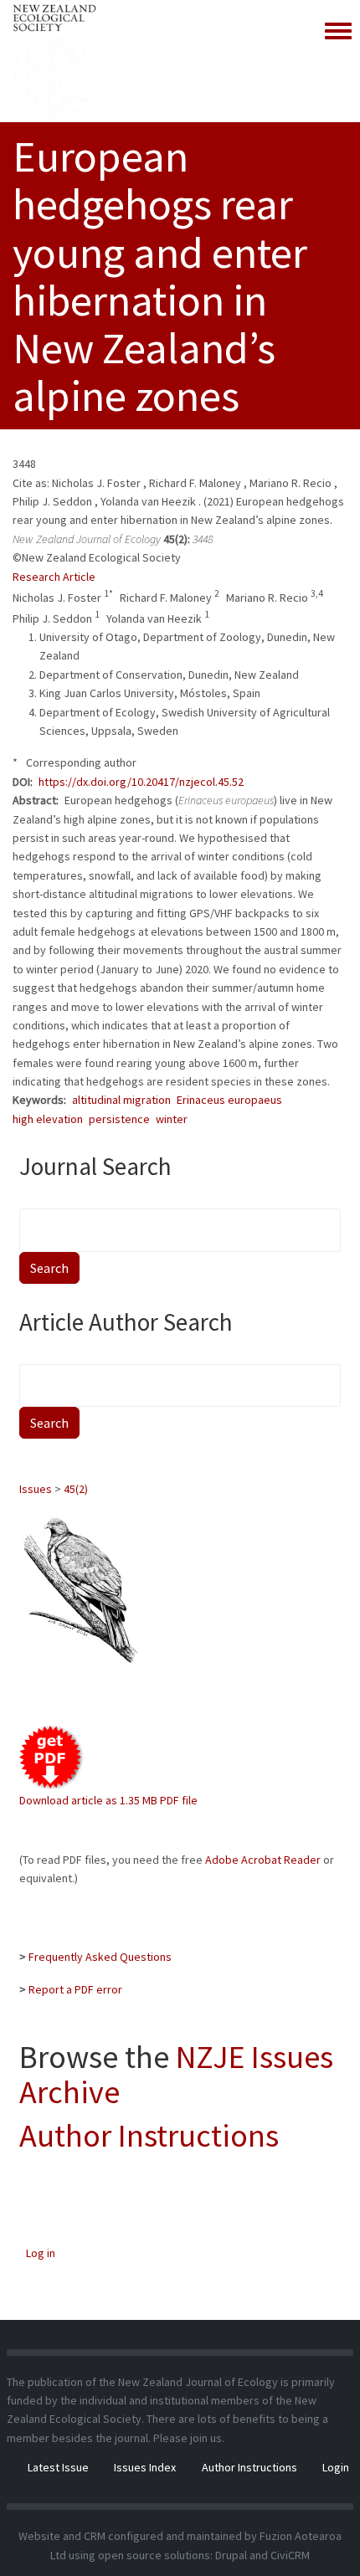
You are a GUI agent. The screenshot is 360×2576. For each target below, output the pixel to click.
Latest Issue (58, 2467)
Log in (41, 2253)
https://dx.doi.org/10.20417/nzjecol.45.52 (141, 782)
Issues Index (145, 2467)
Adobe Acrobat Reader (263, 1860)
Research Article (54, 577)
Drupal (231, 2555)
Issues (36, 1489)
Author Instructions (149, 2135)
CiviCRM (290, 2555)
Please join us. (189, 2438)
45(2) (76, 1489)
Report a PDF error (75, 1989)
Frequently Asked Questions (100, 1957)
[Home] (54, 61)
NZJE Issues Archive (176, 2074)
